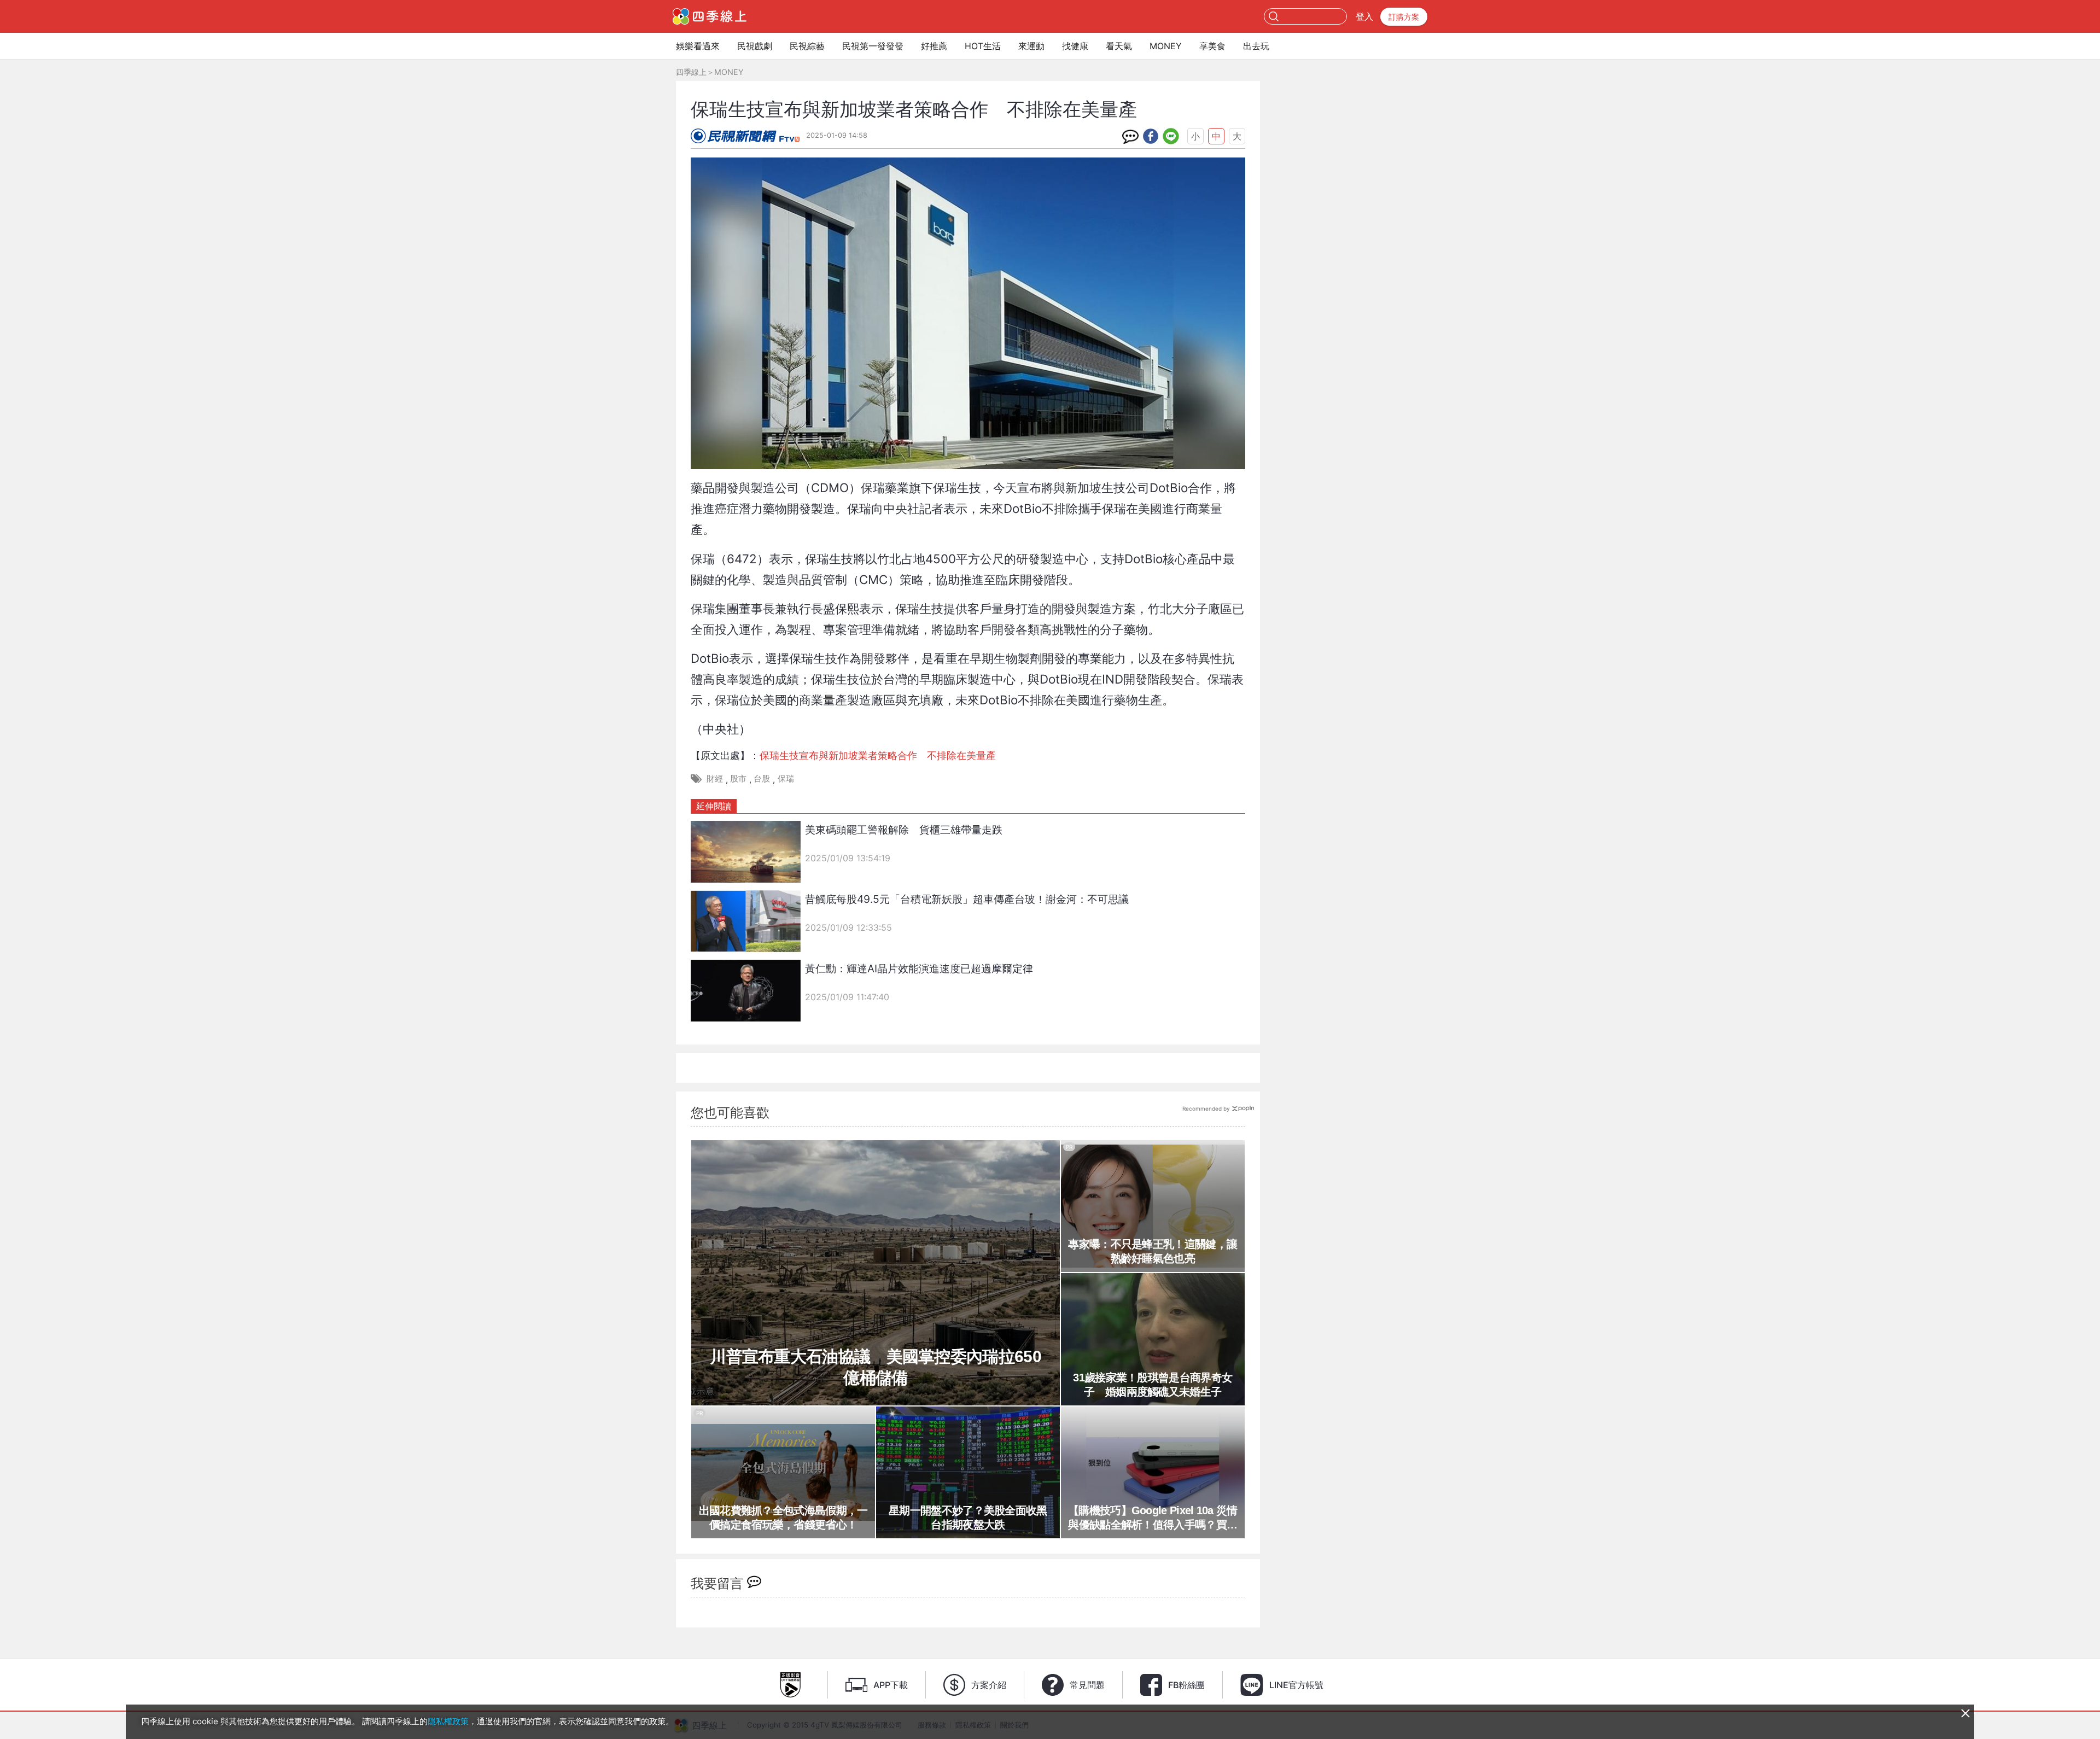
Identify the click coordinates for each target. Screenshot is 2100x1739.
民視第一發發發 (873, 46)
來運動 (1031, 46)
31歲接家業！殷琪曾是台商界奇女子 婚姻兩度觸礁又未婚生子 (1153, 1385)
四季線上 (691, 72)
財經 (715, 778)
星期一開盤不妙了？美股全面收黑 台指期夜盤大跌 (971, 1518)
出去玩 (1256, 46)
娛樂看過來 (698, 46)
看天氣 (1119, 46)
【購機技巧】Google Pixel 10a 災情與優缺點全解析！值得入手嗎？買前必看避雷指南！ (1153, 1518)
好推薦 (934, 46)
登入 (1364, 16)
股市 (738, 778)
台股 (762, 778)
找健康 (1075, 46)
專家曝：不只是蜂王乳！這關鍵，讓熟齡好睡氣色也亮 (1153, 1251)
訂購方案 (1404, 17)
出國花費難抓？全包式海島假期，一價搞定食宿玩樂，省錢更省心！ (783, 1518)
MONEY (1166, 46)
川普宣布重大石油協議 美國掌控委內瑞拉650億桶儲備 (876, 1367)
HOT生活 (983, 46)
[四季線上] (710, 16)
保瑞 (786, 778)
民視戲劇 (755, 46)
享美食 (1212, 46)
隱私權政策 (448, 1721)
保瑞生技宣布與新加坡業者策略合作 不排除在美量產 (878, 755)
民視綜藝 (807, 46)
